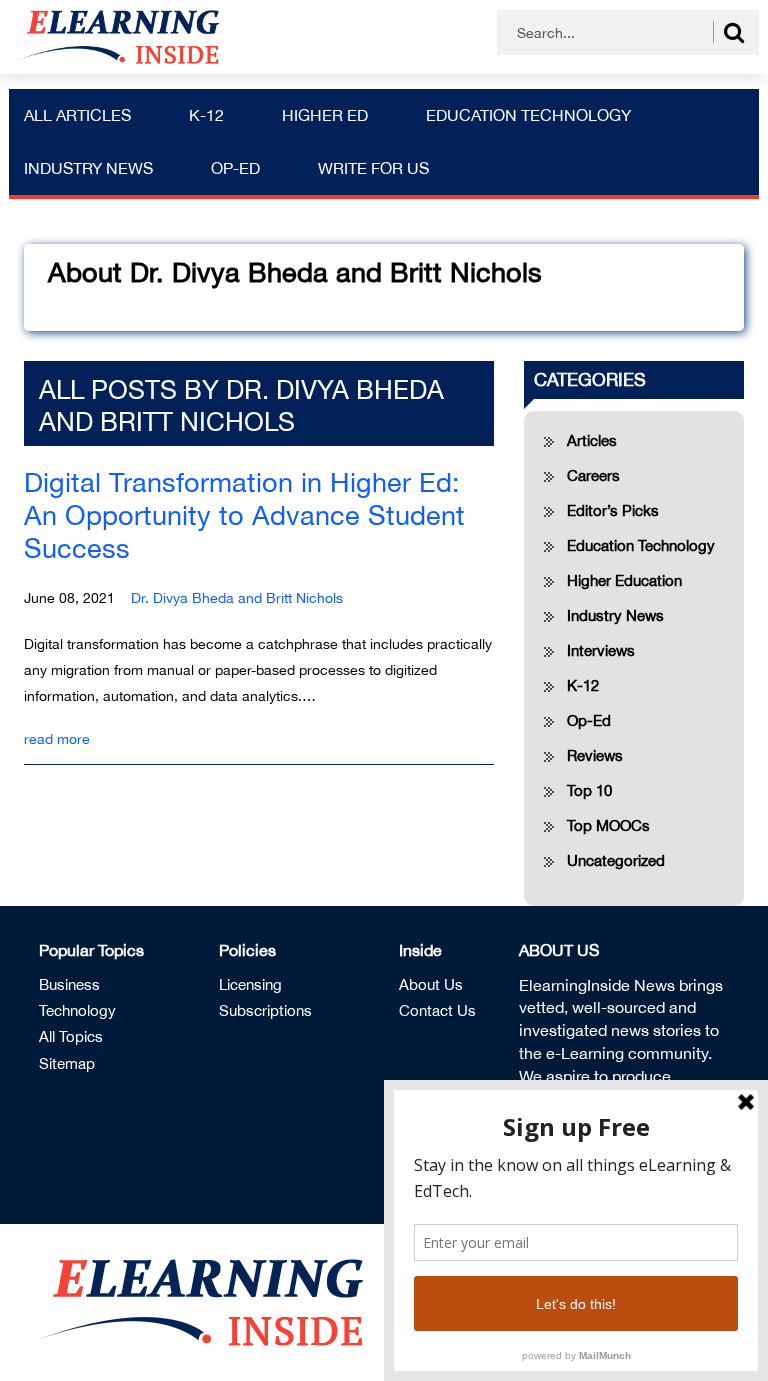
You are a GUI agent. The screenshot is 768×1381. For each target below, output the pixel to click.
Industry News (88, 168)
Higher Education (624, 580)
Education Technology (528, 115)
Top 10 (589, 790)
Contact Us (437, 1010)
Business (69, 984)
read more (57, 739)
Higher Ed (325, 115)
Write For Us (373, 168)
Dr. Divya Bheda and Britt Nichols (237, 598)
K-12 (206, 115)
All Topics (71, 1036)
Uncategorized (616, 860)
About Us (431, 984)
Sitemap (67, 1063)
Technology (77, 1010)
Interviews (601, 650)
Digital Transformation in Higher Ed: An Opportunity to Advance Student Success (244, 515)
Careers (593, 475)
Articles (592, 440)
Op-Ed (235, 168)
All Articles (77, 115)
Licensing (250, 984)
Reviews (595, 755)
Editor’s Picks (613, 510)
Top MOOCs (608, 825)
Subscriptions (265, 1010)
